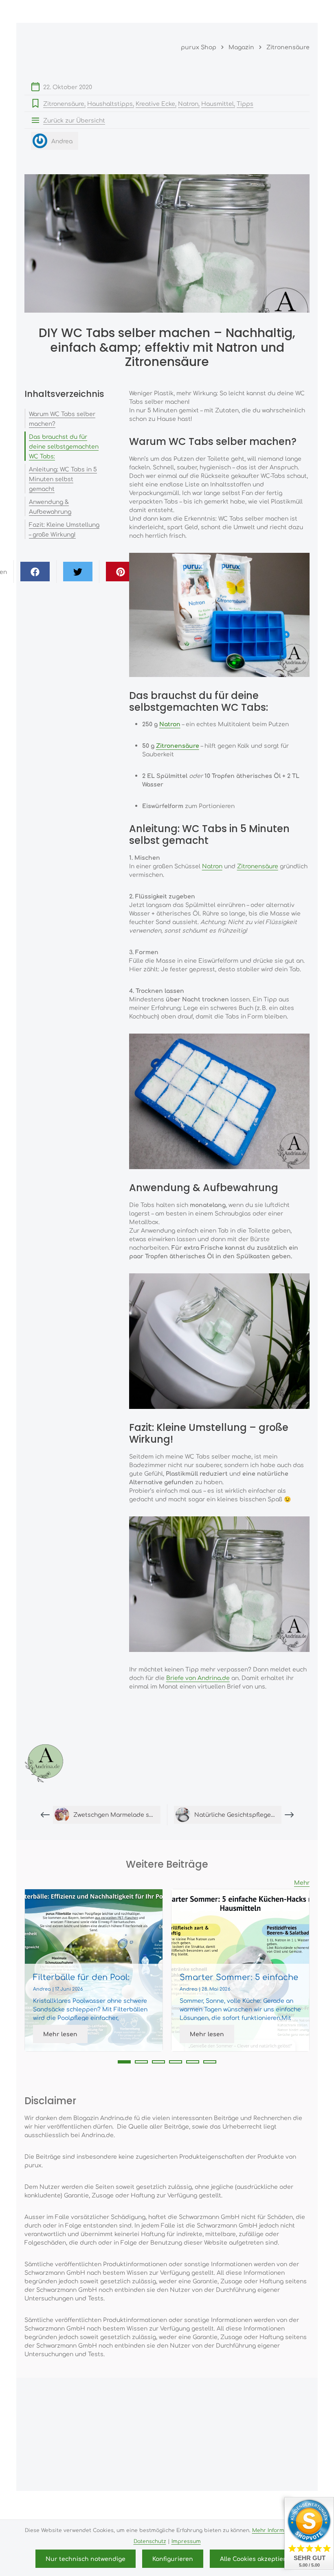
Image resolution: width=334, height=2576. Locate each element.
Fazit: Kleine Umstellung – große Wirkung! (64, 529)
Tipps (245, 103)
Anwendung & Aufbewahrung (50, 506)
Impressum (186, 2541)
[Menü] (247, 11)
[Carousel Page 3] (158, 2062)
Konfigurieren (173, 2558)
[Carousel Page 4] (176, 2062)
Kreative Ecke (155, 103)
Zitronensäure (64, 103)
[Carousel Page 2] (141, 2062)
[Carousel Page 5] (193, 2062)
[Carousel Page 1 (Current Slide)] (124, 2062)
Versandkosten (180, 2503)
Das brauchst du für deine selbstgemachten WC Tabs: (64, 446)
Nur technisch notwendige (86, 2558)
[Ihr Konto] (283, 11)
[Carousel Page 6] (210, 2062)
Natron (188, 103)
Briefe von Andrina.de (198, 1678)
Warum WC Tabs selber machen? (62, 418)
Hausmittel (218, 103)
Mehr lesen (60, 2034)
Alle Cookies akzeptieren (257, 2558)
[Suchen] (265, 11)
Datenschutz (150, 2541)
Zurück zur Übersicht (74, 120)
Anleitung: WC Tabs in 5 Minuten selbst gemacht (63, 479)
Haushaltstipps (110, 103)
